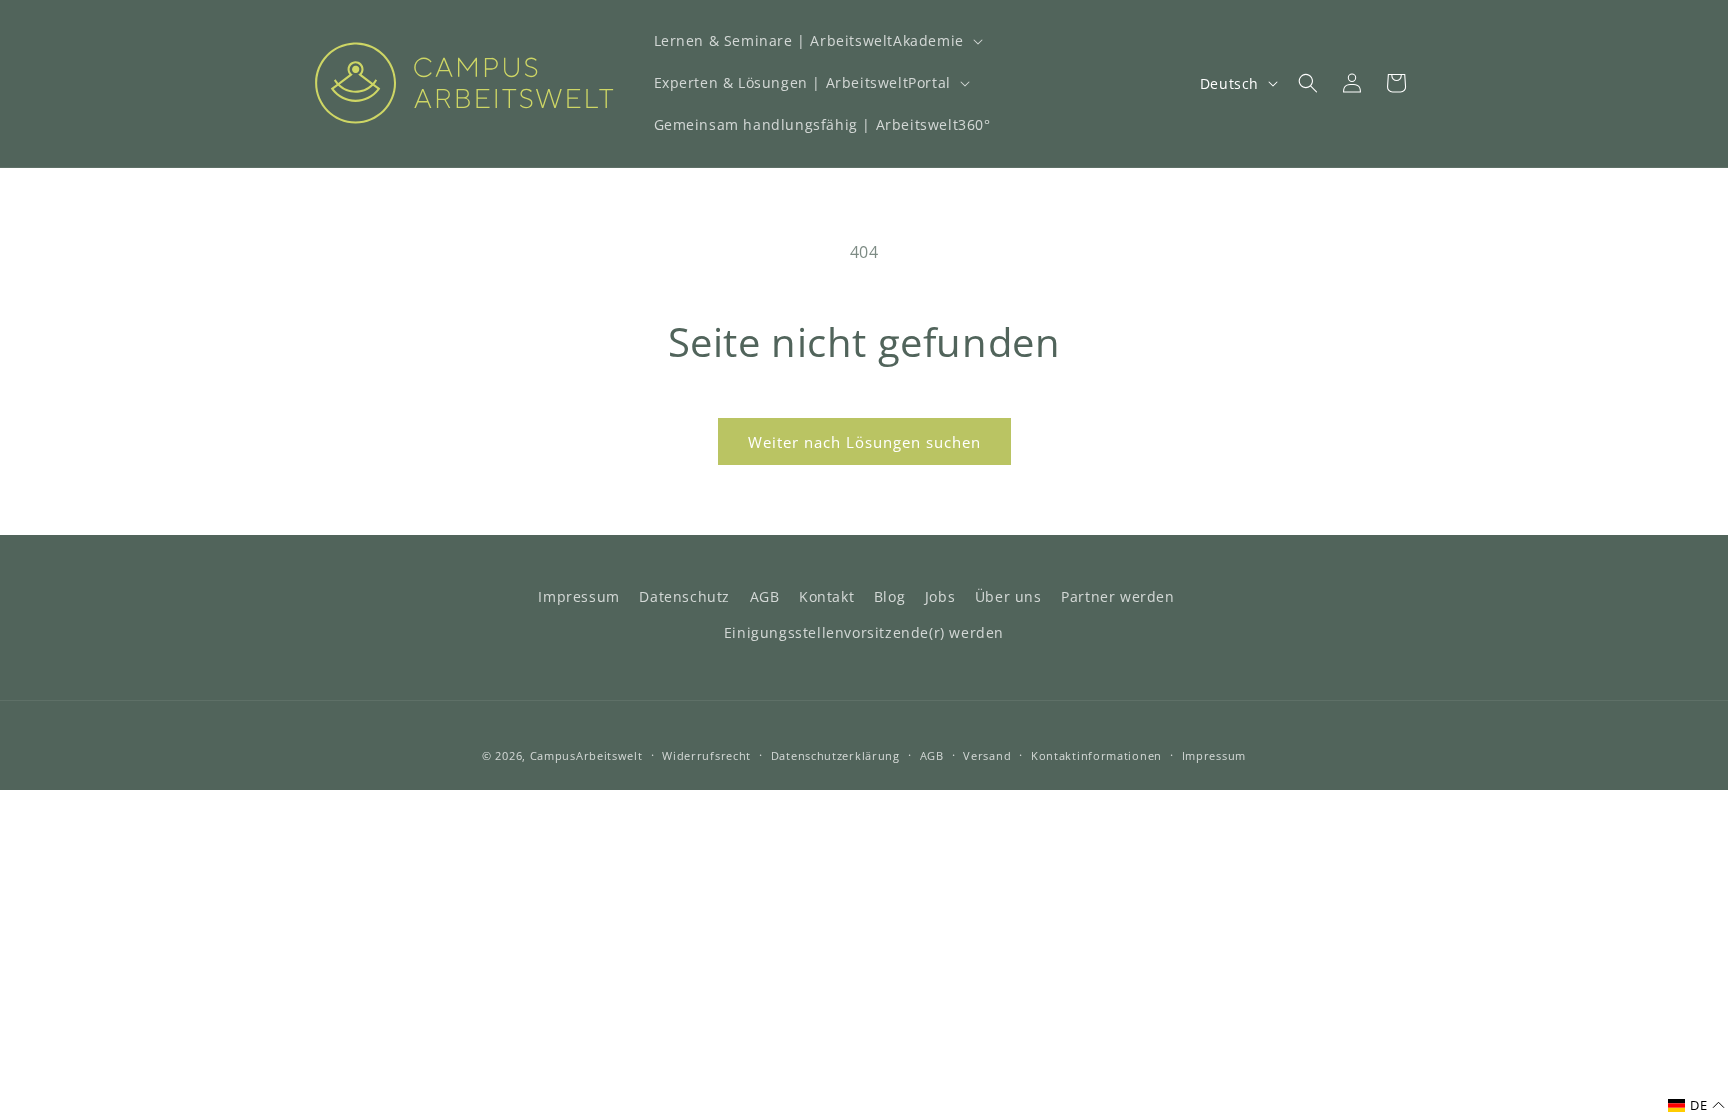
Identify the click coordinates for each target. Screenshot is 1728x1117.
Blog (889, 596)
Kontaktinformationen (1096, 755)
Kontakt (826, 596)
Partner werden (1117, 596)
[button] (816, 41)
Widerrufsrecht (706, 755)
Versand (987, 755)
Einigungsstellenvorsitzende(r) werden (864, 632)
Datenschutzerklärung (835, 755)
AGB (765, 596)
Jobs (940, 596)
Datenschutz (684, 596)
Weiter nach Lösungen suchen (864, 442)
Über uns (1008, 596)
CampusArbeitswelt (586, 755)
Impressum (578, 596)
